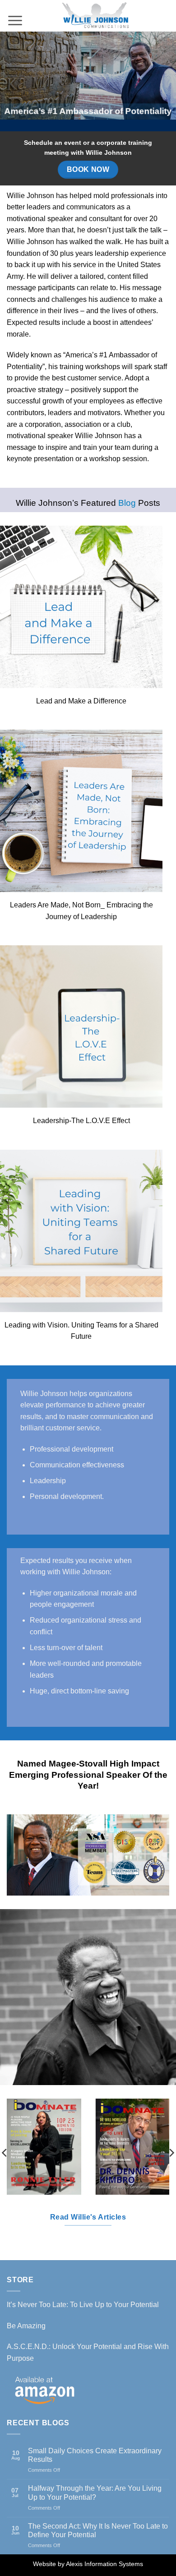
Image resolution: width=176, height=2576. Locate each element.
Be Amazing (26, 2326)
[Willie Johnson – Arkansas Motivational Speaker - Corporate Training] (96, 16)
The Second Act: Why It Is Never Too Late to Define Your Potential (98, 2530)
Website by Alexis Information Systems (88, 2564)
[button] (15, 12)
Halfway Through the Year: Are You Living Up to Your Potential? (95, 2493)
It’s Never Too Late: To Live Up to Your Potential (83, 2305)
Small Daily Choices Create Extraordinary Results (95, 2455)
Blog (127, 503)
